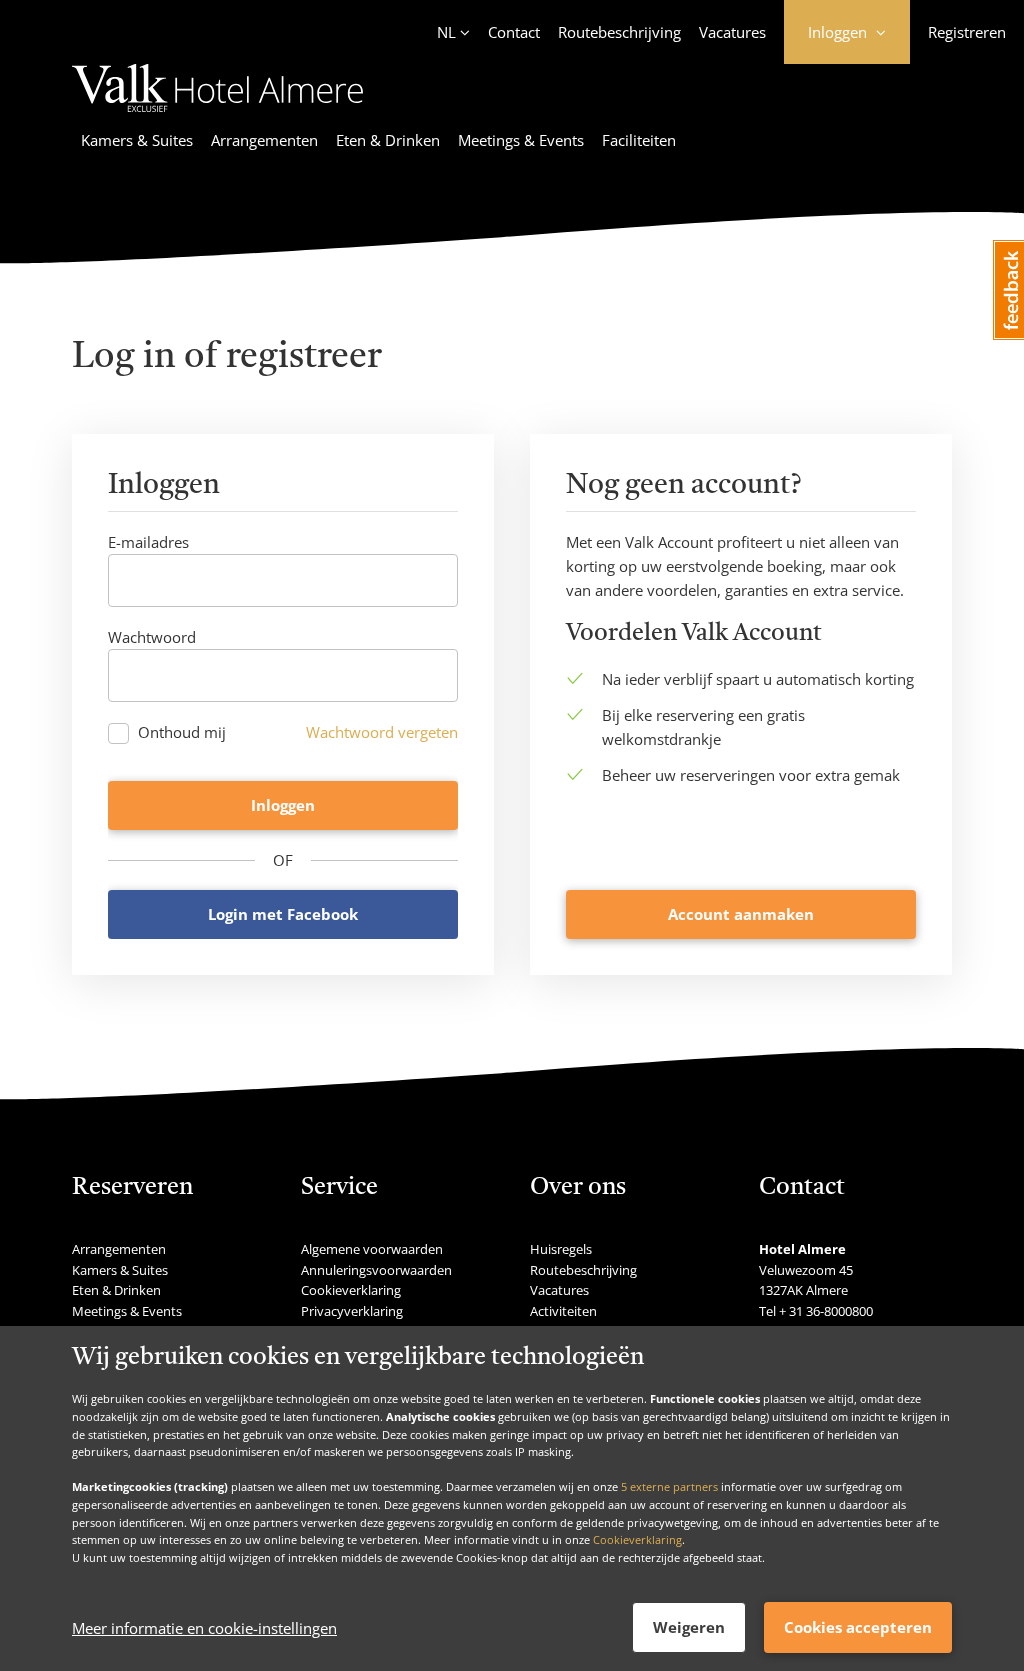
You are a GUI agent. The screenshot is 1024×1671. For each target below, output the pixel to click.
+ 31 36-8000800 (826, 1311)
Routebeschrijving (619, 32)
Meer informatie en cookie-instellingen (204, 1628)
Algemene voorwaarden (372, 1249)
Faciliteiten (639, 140)
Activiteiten (563, 1311)
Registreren (967, 32)
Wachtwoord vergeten (382, 732)
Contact (514, 32)
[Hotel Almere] (217, 115)
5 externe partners (669, 1486)
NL (446, 32)
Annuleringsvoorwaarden (376, 1270)
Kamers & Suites (137, 140)
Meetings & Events (521, 140)
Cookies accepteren (858, 1627)
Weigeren (689, 1627)
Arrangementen (264, 140)
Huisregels (561, 1249)
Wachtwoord (152, 637)
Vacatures (732, 32)
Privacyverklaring (352, 1311)
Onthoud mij (182, 732)
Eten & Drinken (388, 140)
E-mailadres (148, 542)
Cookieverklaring (637, 1539)
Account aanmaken (741, 914)
